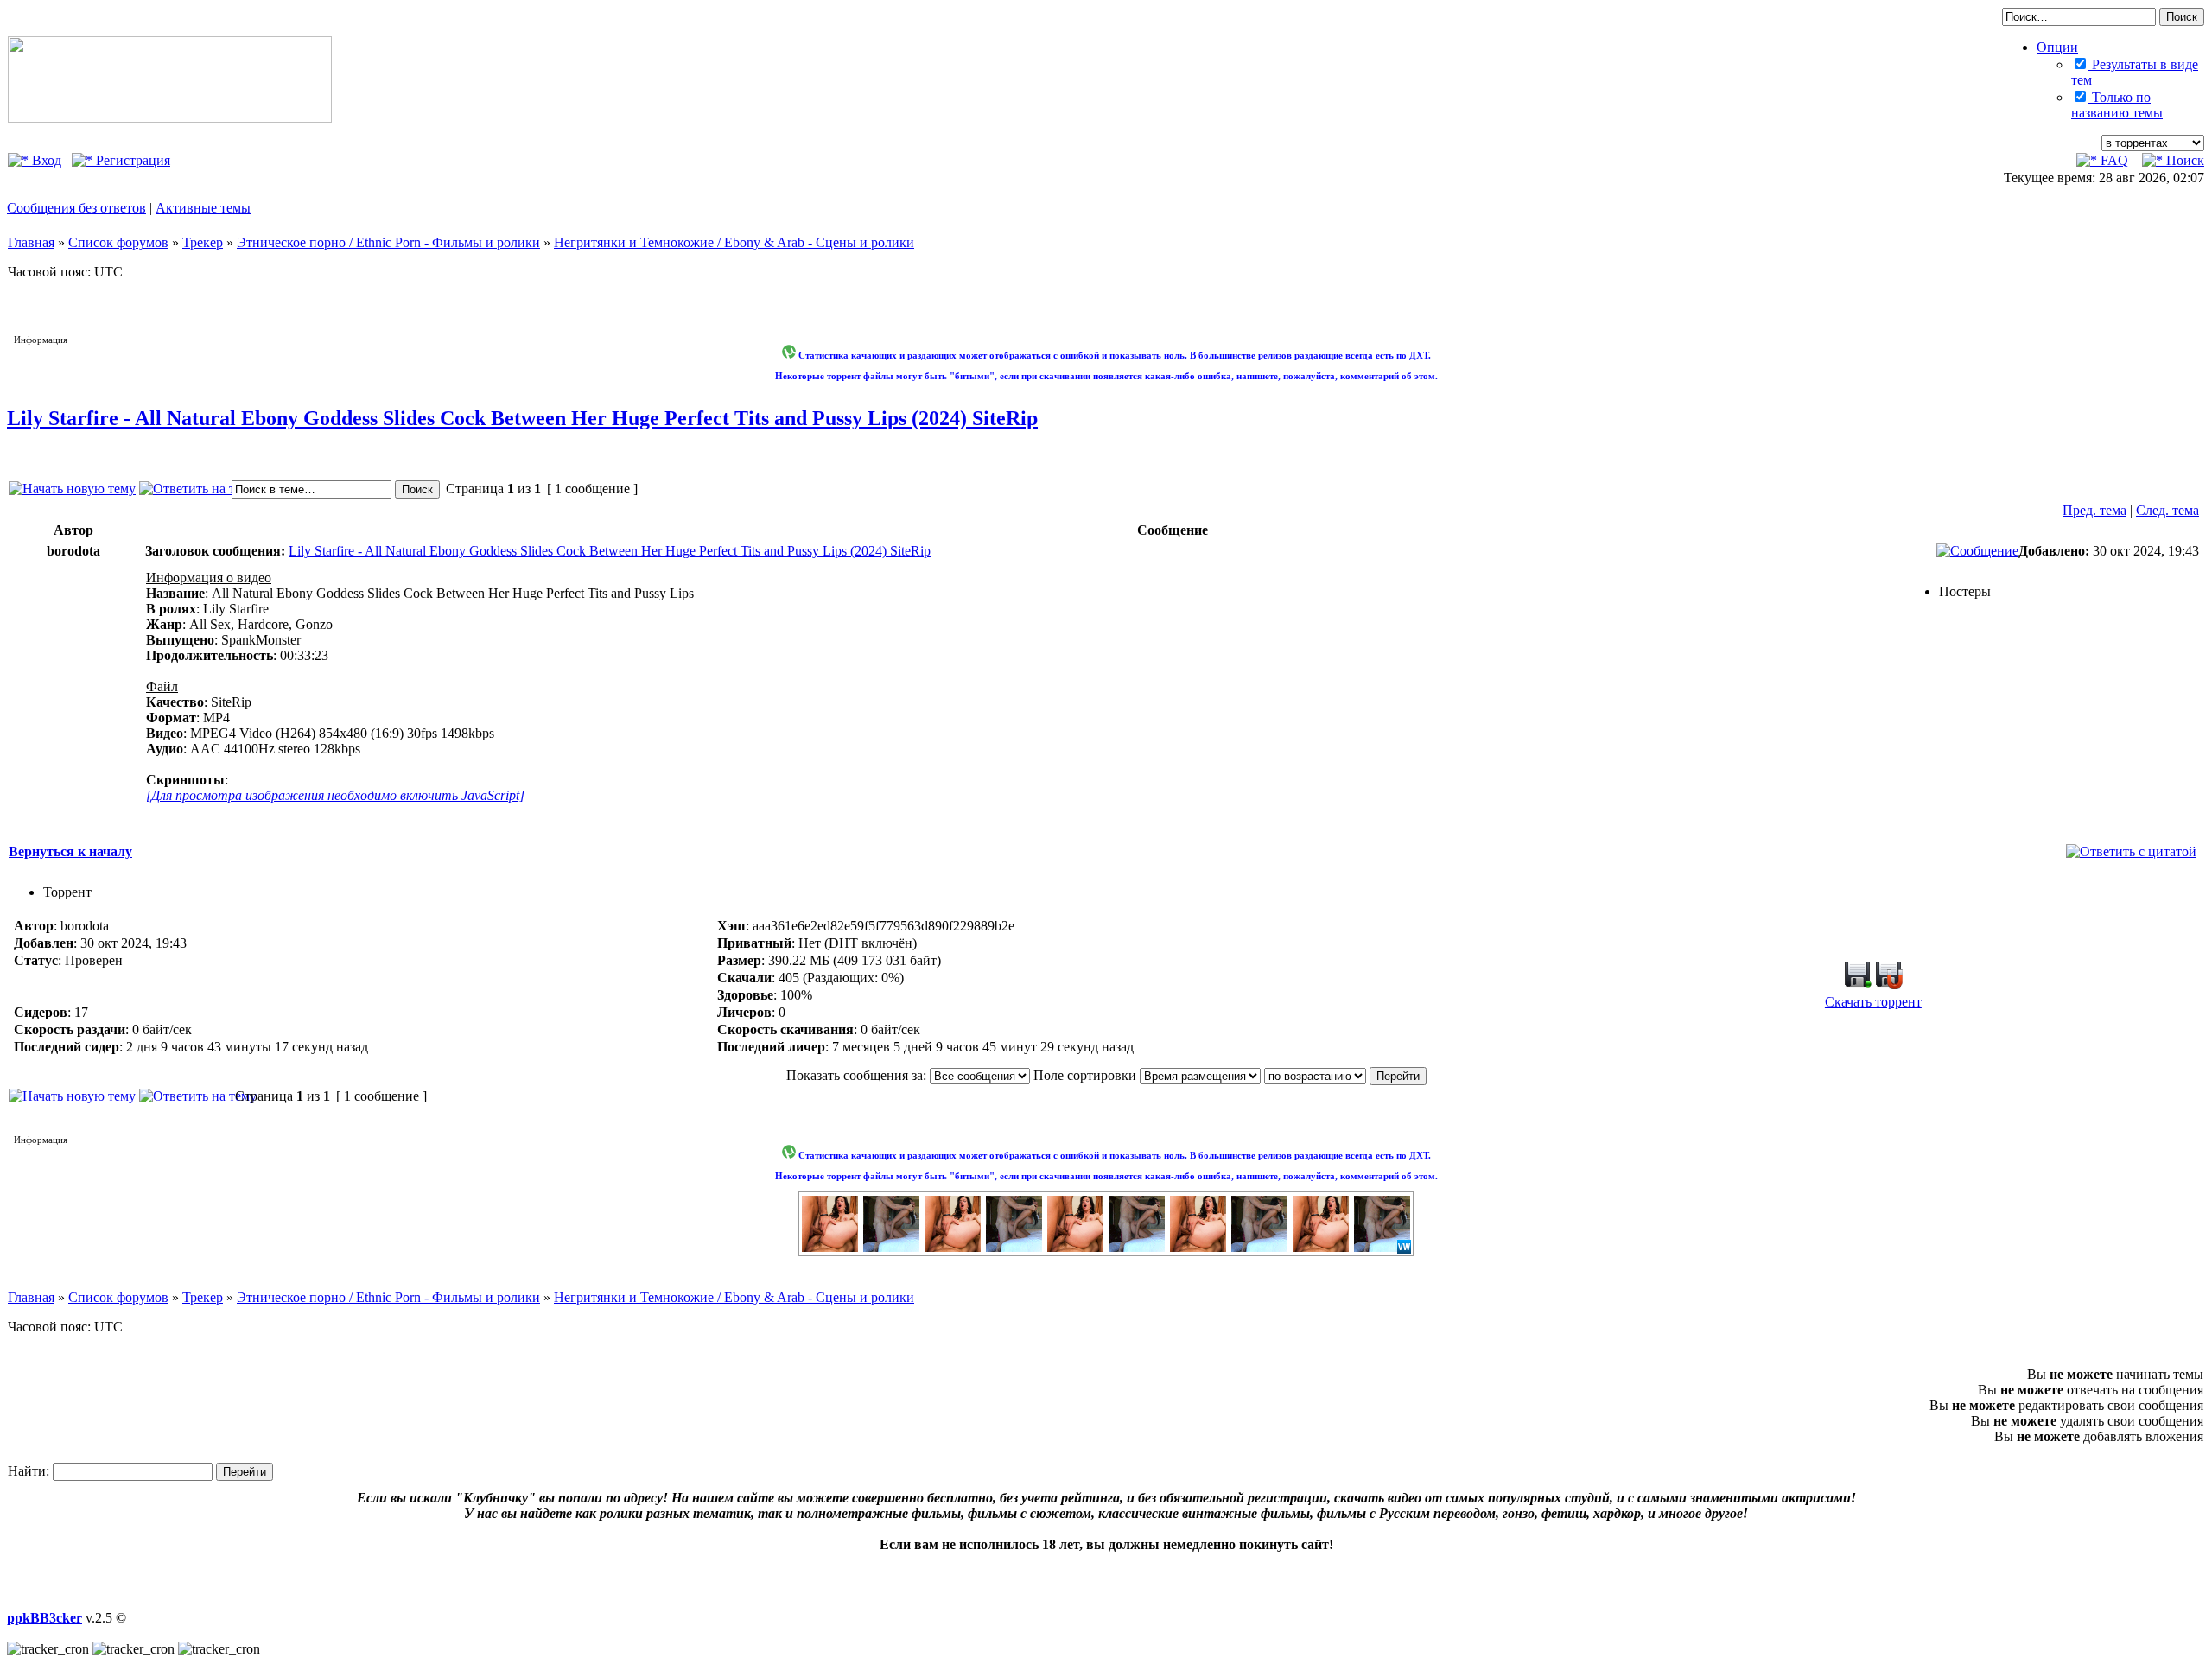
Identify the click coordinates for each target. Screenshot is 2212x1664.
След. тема (2168, 510)
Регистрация (131, 160)
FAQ (2113, 160)
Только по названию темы (2117, 105)
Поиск (2183, 160)
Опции (2057, 47)
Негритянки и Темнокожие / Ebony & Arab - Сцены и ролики (734, 242)
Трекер (203, 242)
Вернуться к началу (70, 851)
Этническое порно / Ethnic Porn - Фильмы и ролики (388, 242)
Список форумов (118, 242)
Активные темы (203, 208)
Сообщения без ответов (76, 208)
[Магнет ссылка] (1889, 984)
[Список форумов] (170, 118)
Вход (45, 160)
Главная (31, 242)
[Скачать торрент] (1858, 984)
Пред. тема (2094, 510)
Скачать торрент (1873, 1002)
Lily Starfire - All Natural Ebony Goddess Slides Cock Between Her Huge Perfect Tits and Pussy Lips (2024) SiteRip (522, 418)
